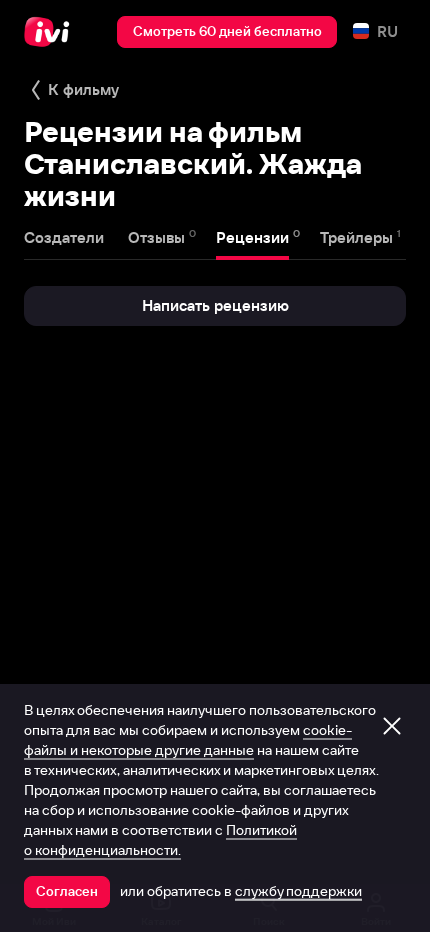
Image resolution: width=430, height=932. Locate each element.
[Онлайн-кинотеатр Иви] (51, 32)
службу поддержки (298, 891)
